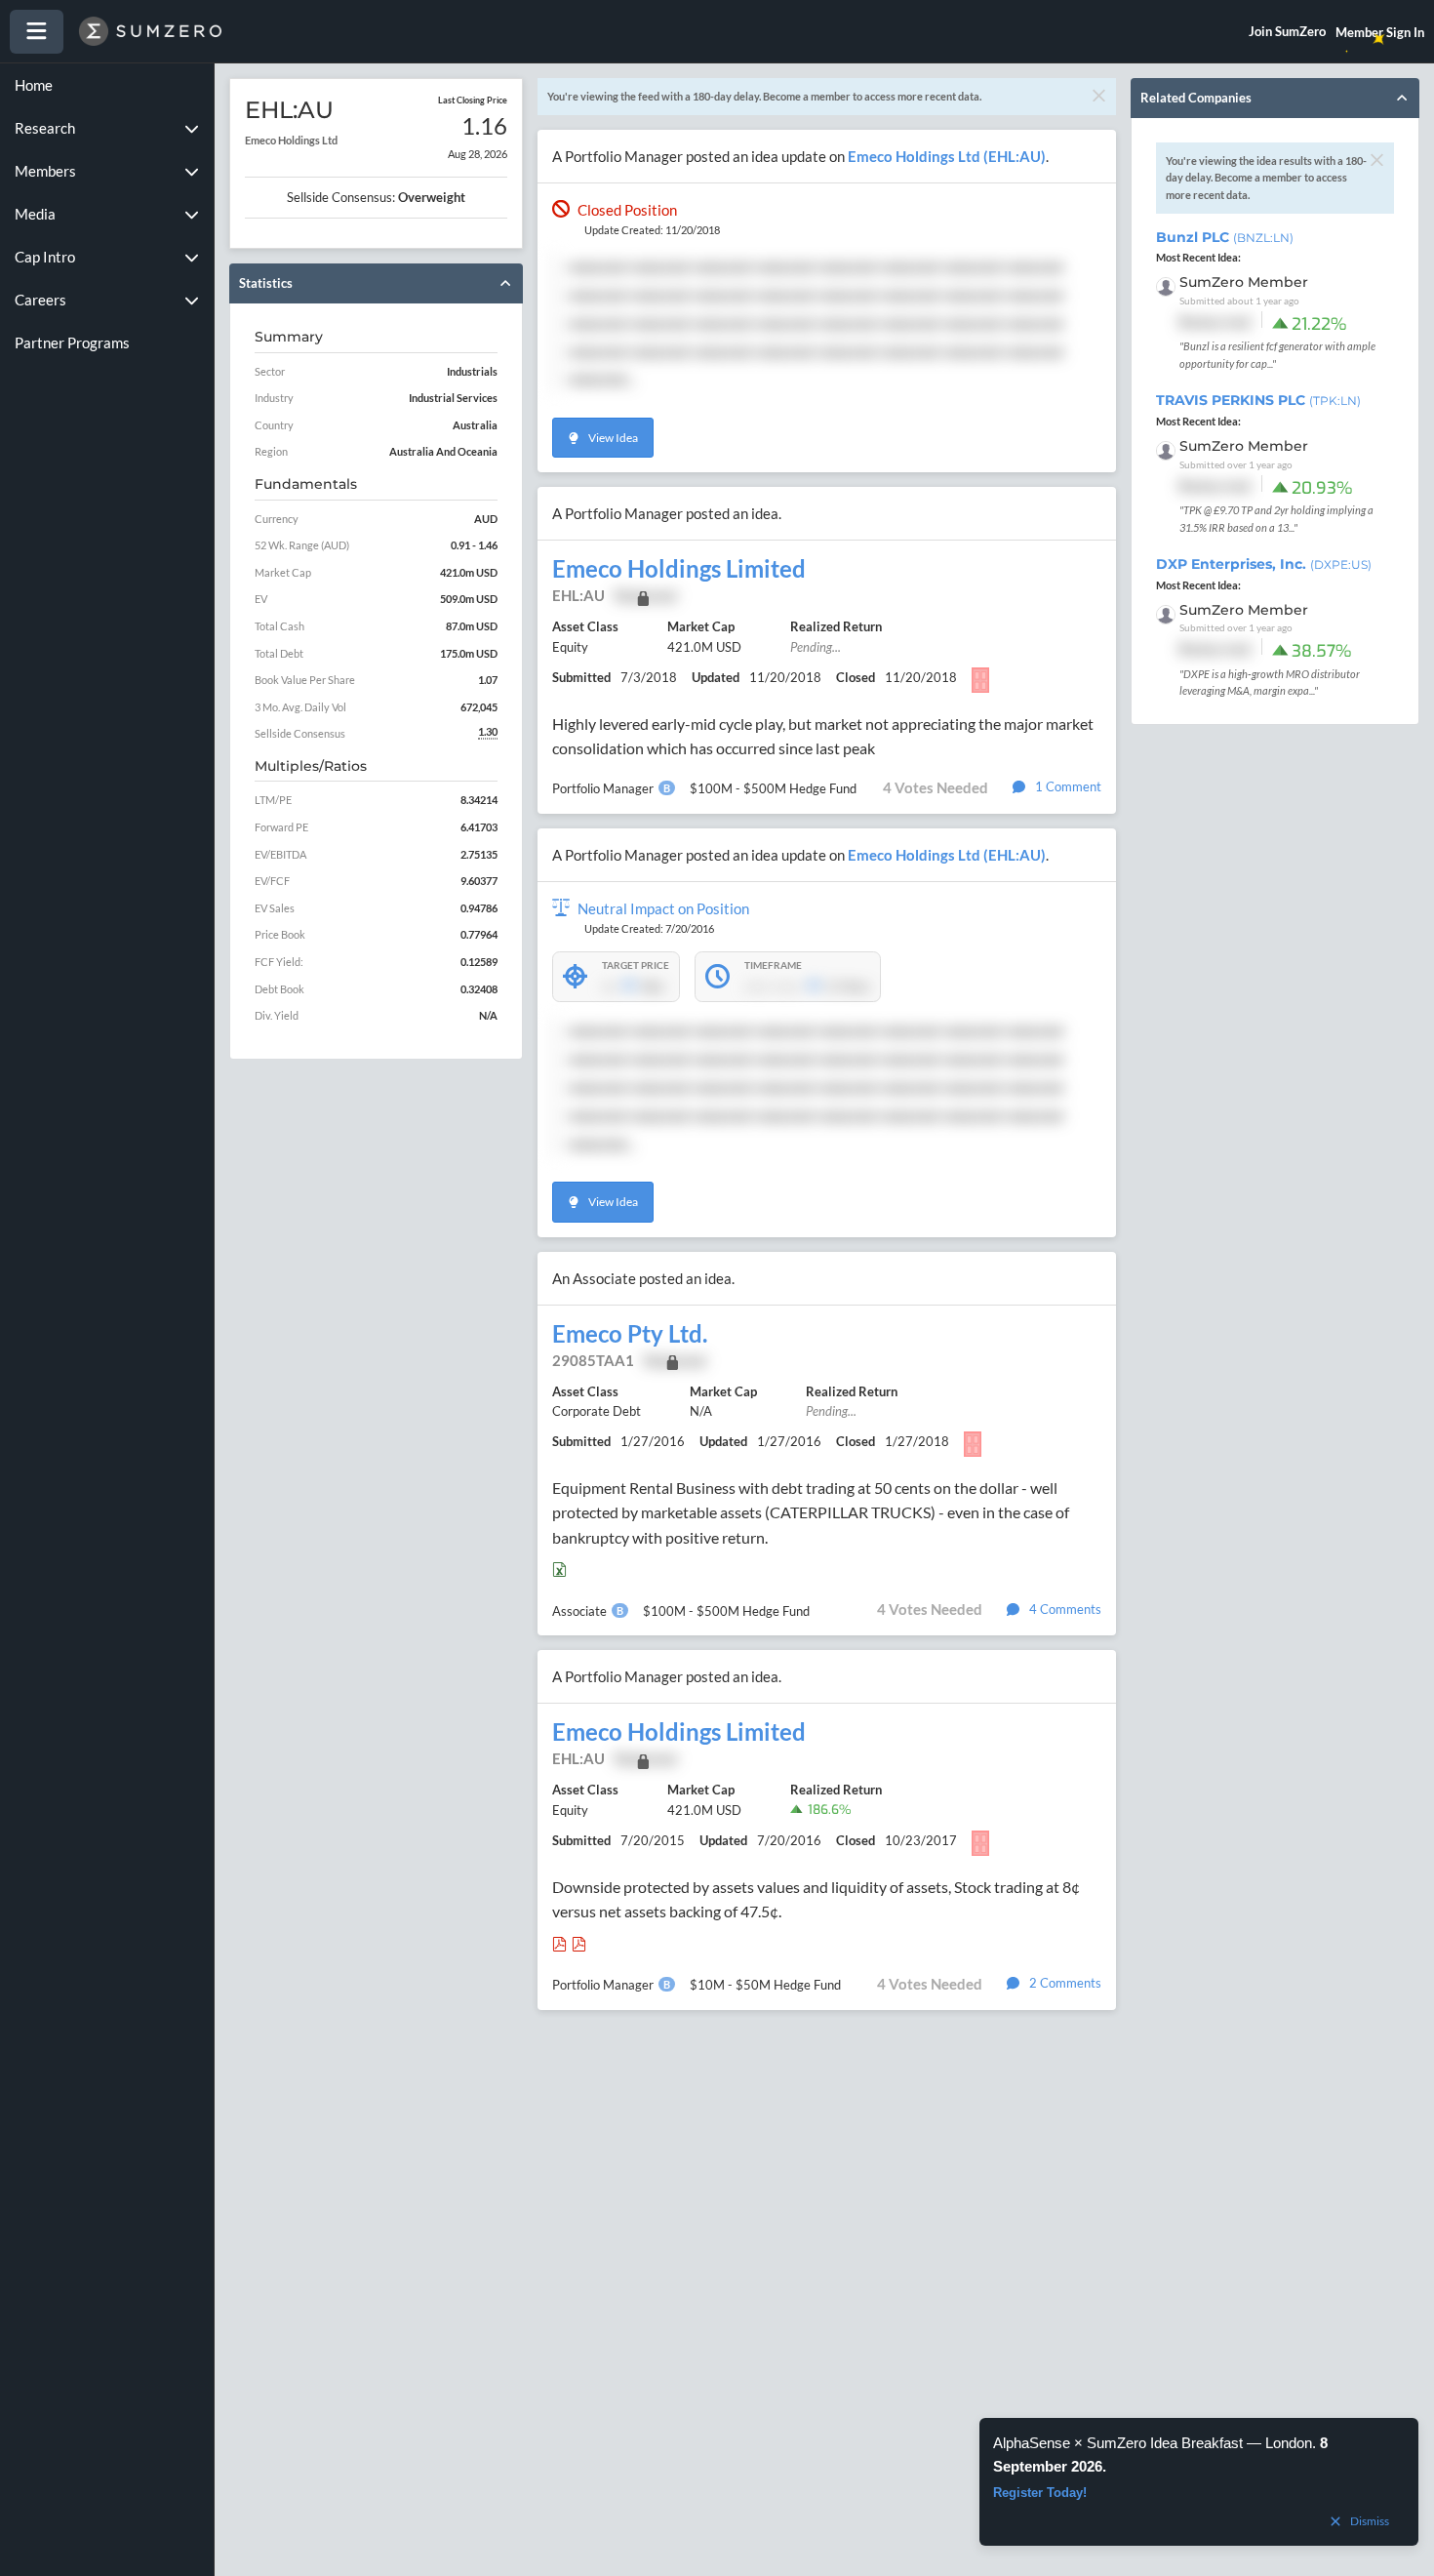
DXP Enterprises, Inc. (1264, 564)
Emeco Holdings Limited (679, 569)
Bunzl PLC (1225, 237)
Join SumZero (1287, 31)
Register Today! (1040, 2493)
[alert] (1199, 2482)
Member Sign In (1380, 32)
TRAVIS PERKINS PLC (1258, 400)
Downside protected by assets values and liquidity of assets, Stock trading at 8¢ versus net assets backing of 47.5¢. (816, 1899)
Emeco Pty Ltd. (630, 1334)
